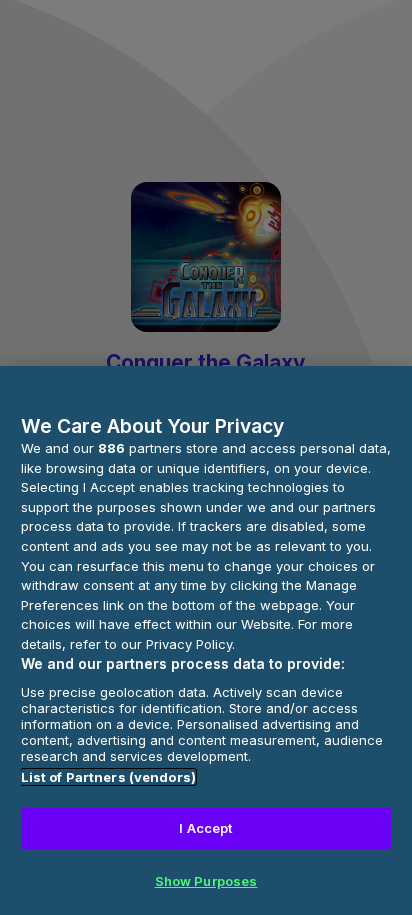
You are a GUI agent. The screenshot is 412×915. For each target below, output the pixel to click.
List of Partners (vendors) (108, 777)
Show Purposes (206, 881)
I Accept (205, 828)
